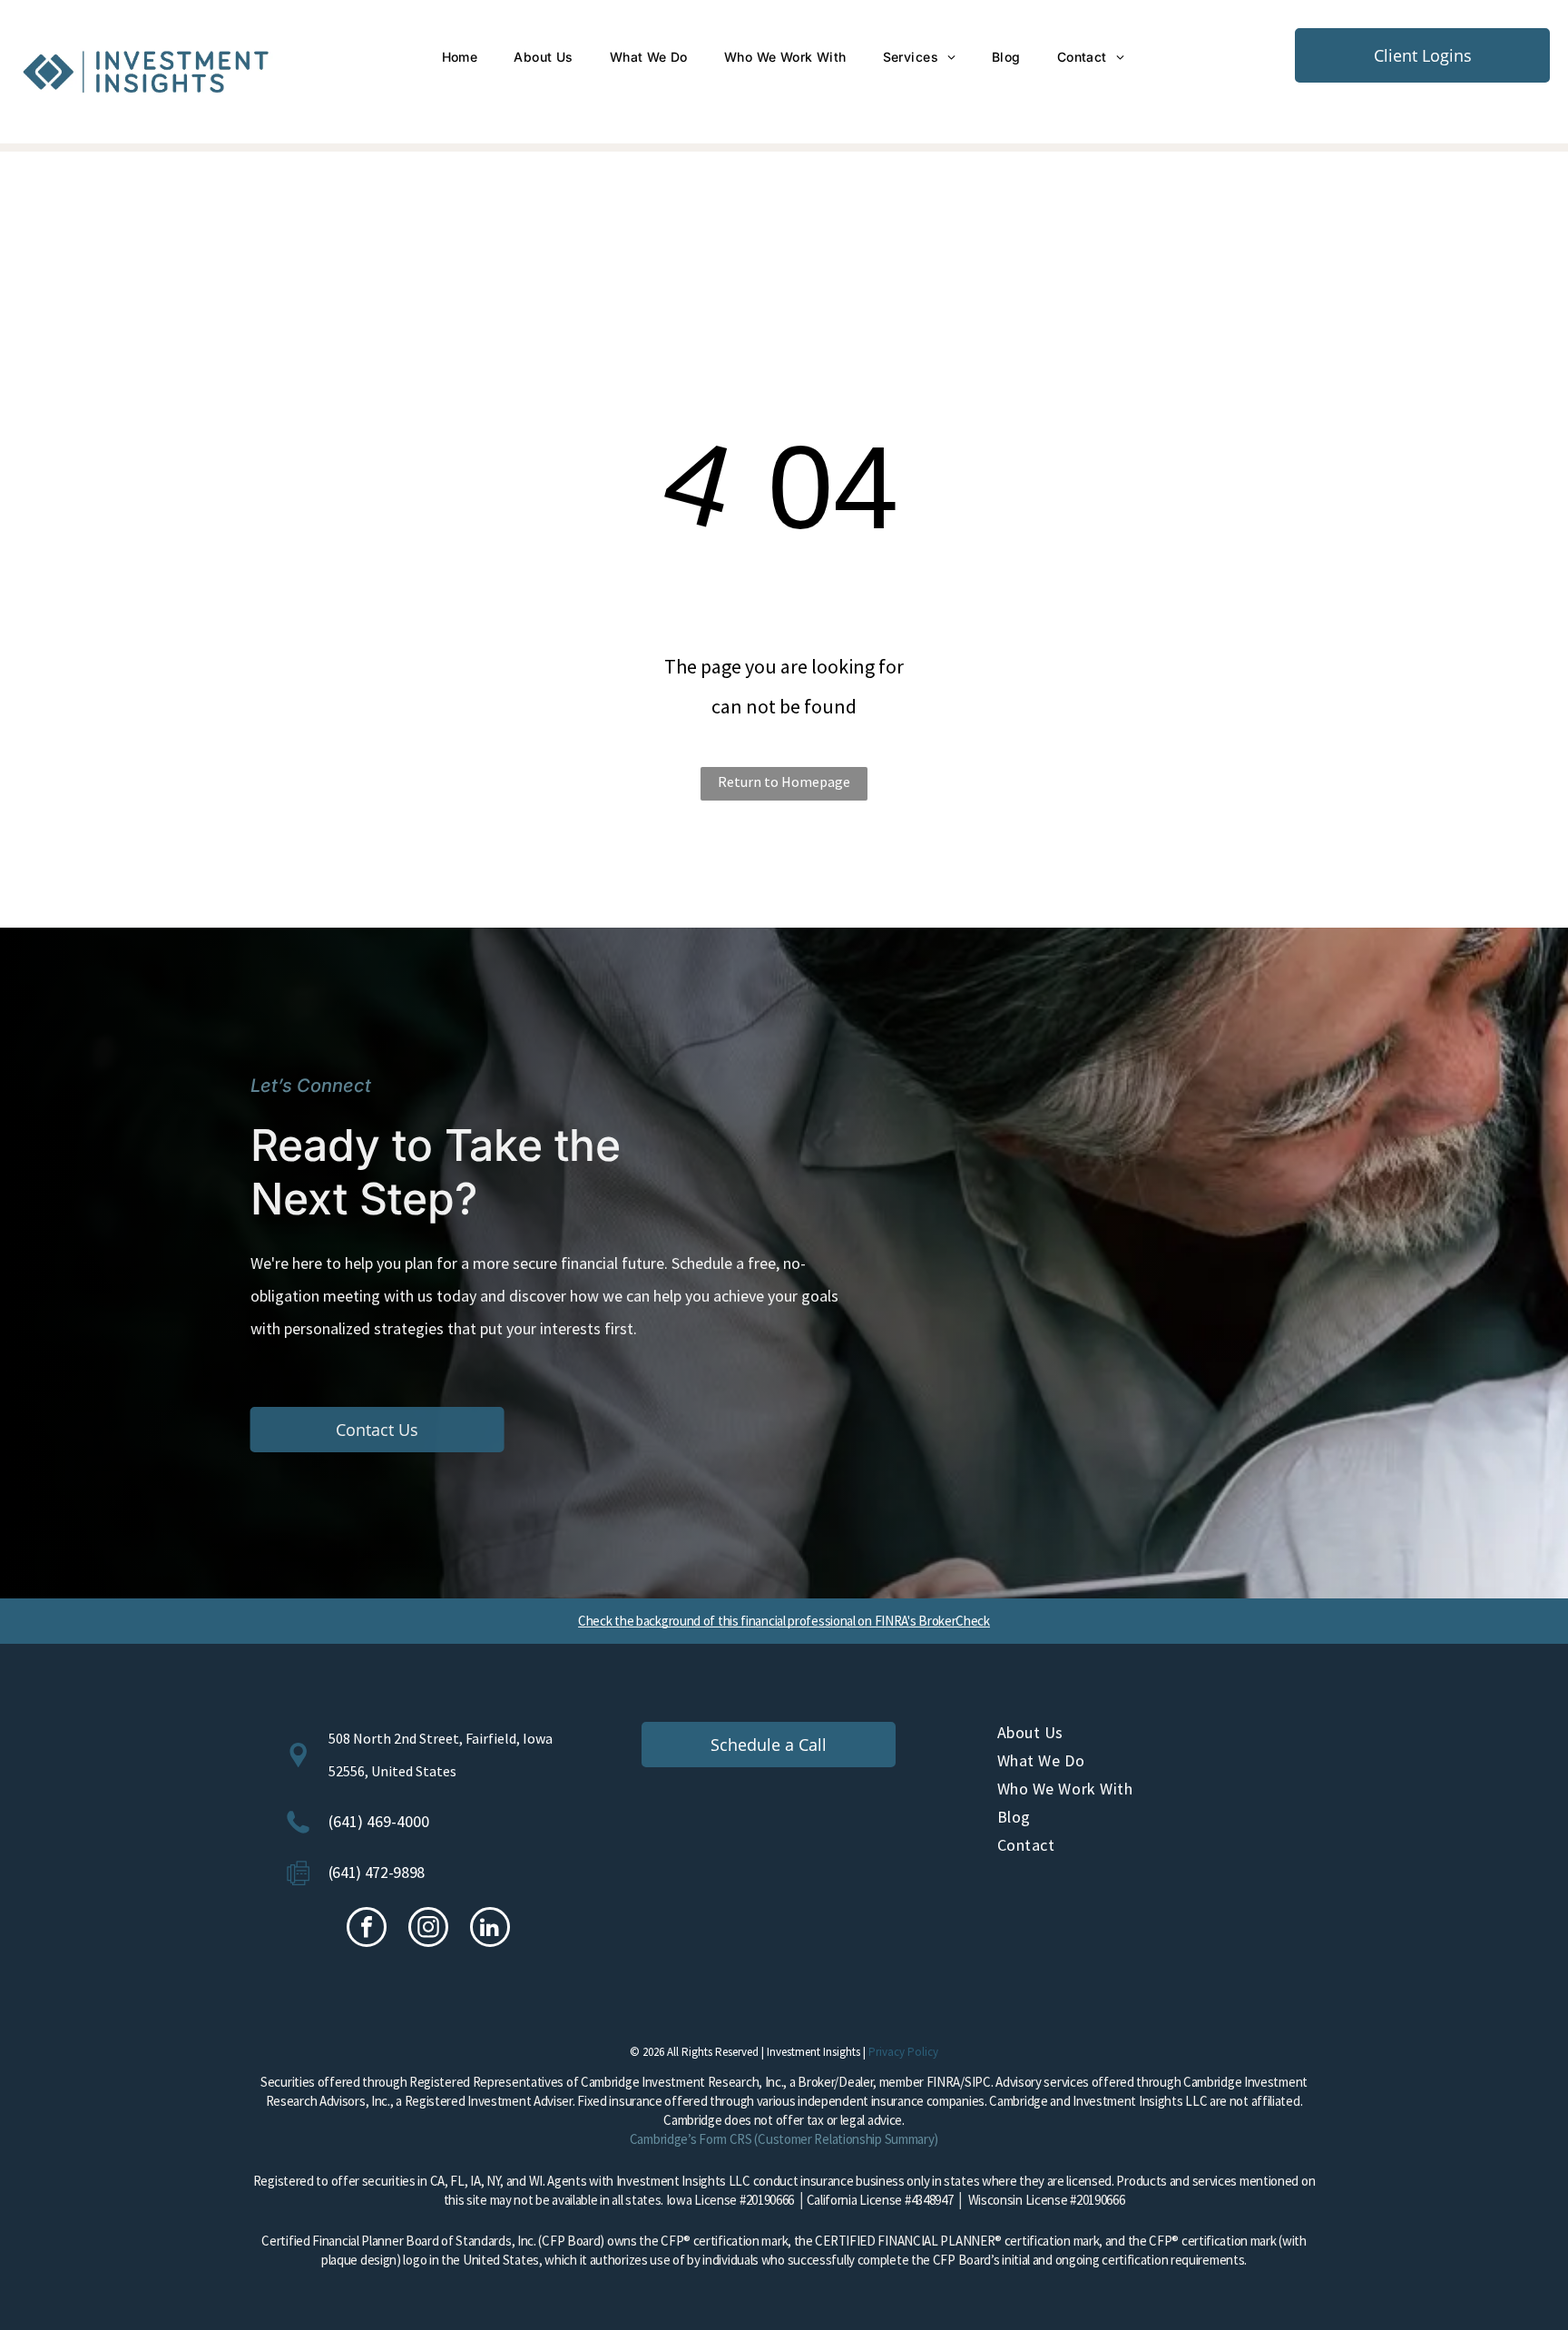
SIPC (978, 2082)
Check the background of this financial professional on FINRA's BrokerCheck (784, 1621)
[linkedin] (490, 1929)
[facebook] (367, 1929)
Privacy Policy (903, 2052)
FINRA (944, 2082)
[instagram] (428, 1929)
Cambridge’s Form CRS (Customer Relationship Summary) (784, 2139)
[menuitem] (460, 57)
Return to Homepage (784, 782)
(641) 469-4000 (379, 1821)
